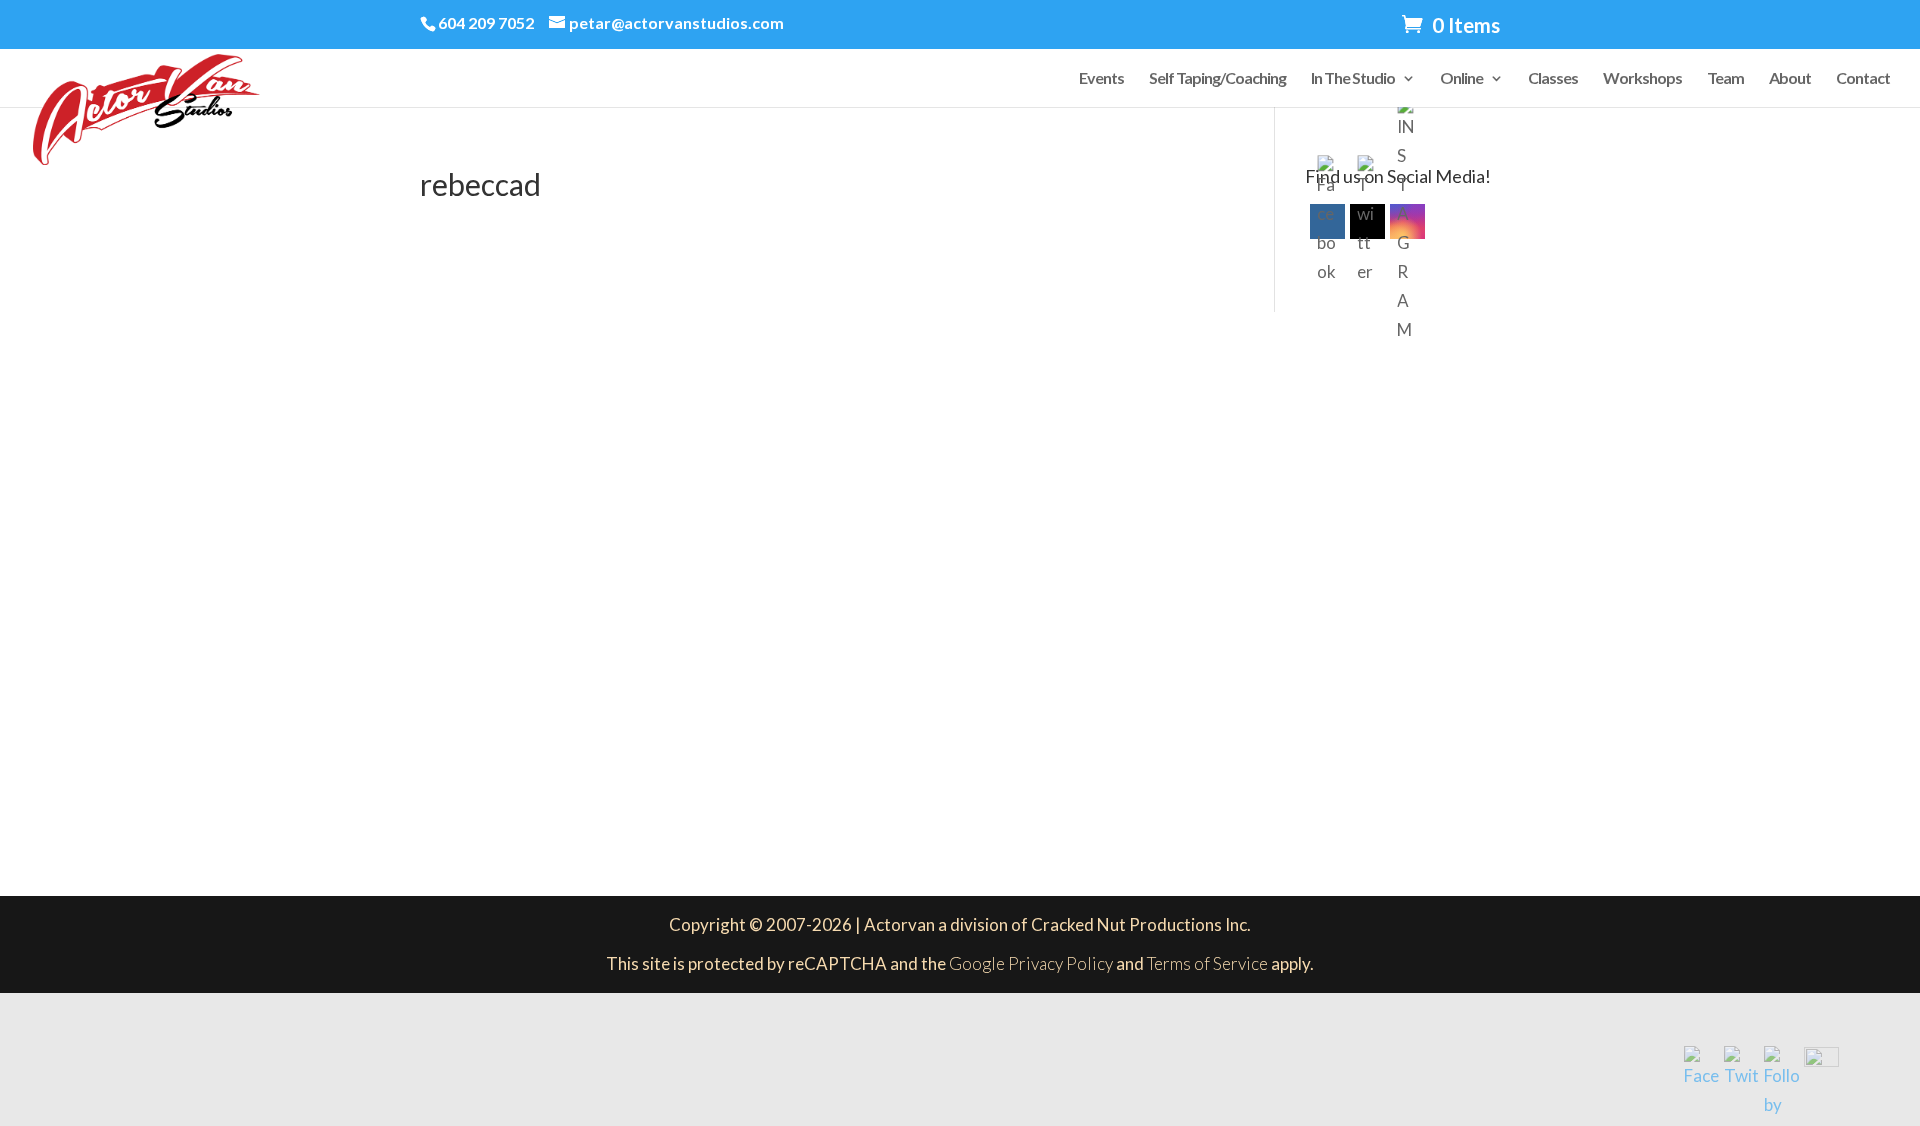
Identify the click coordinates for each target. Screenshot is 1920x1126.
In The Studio (1353, 79)
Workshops (1642, 79)
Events (1101, 79)
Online (1461, 79)
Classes (1553, 79)
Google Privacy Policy (1031, 963)
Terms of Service (1207, 963)
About (1790, 79)
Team (1725, 79)
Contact (1863, 79)
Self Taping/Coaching (1217, 79)
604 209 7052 (486, 22)
